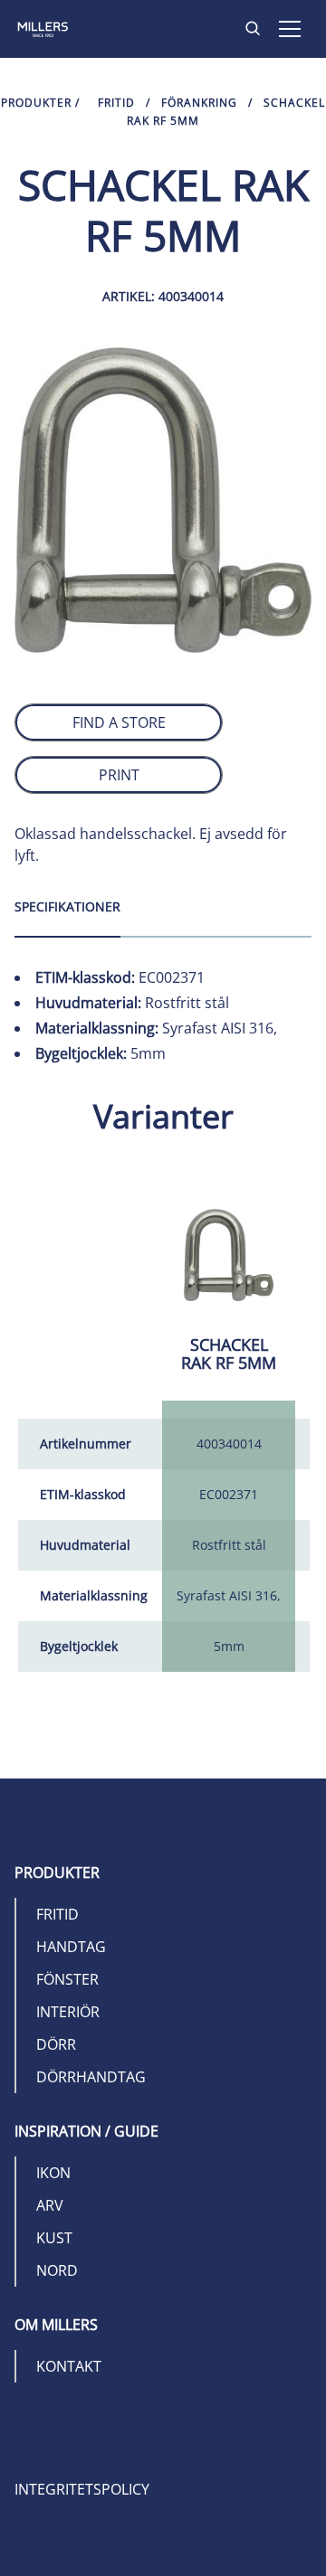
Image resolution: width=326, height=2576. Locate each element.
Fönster (67, 1979)
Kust (54, 2238)
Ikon (53, 2173)
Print (119, 775)
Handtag (71, 1947)
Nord (57, 2270)
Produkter (36, 103)
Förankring (199, 103)
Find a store (119, 722)
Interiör (68, 2012)
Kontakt (69, 2366)
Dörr (56, 2044)
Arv (50, 2205)
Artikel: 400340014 (163, 296)
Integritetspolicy (82, 2489)
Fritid (116, 103)
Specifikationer (67, 906)
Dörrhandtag (91, 2077)
